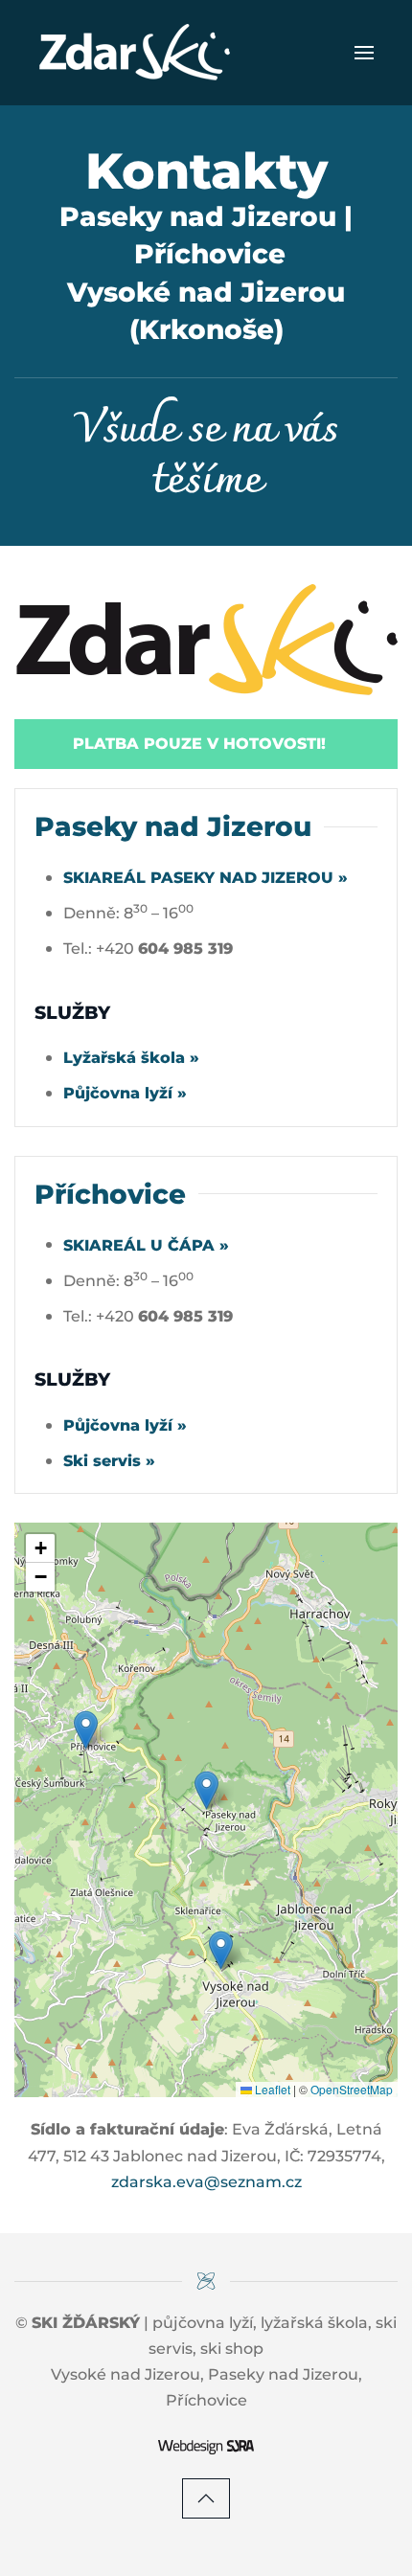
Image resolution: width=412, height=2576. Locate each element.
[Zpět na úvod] (134, 53)
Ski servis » (109, 1461)
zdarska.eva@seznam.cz (206, 2182)
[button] (364, 53)
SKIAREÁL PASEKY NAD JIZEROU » (206, 878)
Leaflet (271, 2089)
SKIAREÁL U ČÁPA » (146, 1245)
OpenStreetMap (352, 2089)
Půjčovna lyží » (125, 1093)
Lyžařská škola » (131, 1058)
